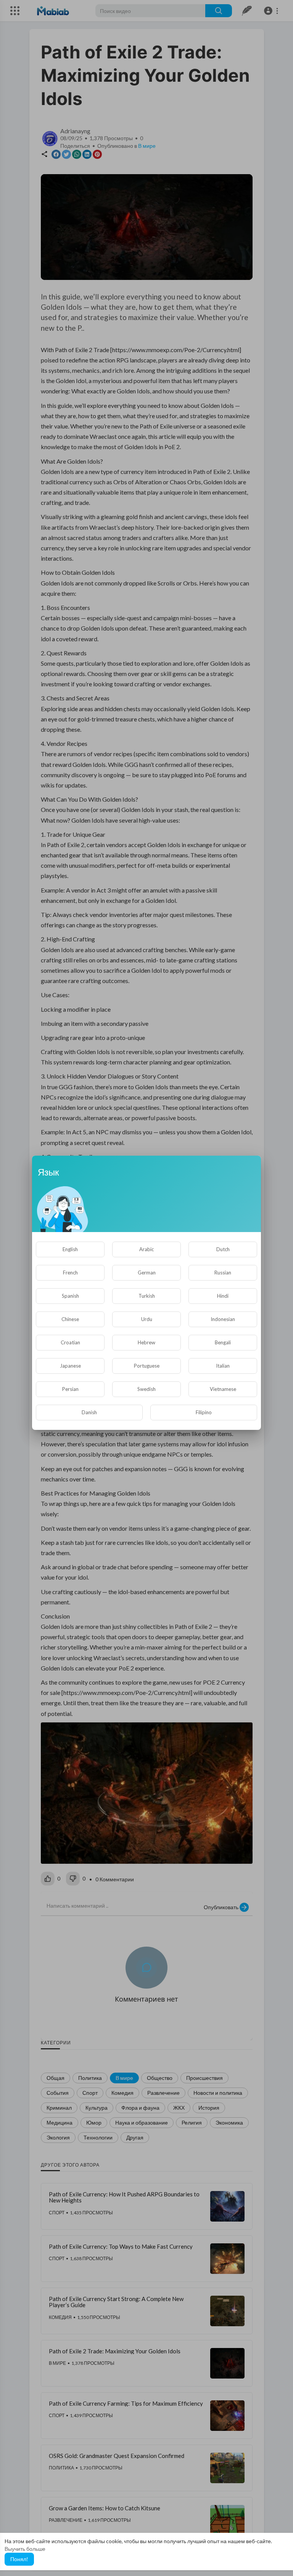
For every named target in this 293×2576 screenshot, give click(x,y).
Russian (223, 1273)
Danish (89, 1412)
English (70, 1249)
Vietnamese (223, 1389)
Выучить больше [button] (25, 2549)
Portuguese (147, 1366)
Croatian (70, 1342)
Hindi (223, 1296)
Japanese (70, 1366)
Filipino (204, 1412)
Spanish (70, 1296)
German (147, 1273)
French (70, 1273)
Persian (70, 1389)
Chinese (70, 1319)
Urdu (147, 1319)
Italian (223, 1366)
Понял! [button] (19, 2559)
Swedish (146, 1389)
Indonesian (223, 1319)
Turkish (147, 1296)
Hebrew (146, 1342)
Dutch (223, 1249)
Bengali (223, 1342)
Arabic (146, 1249)
